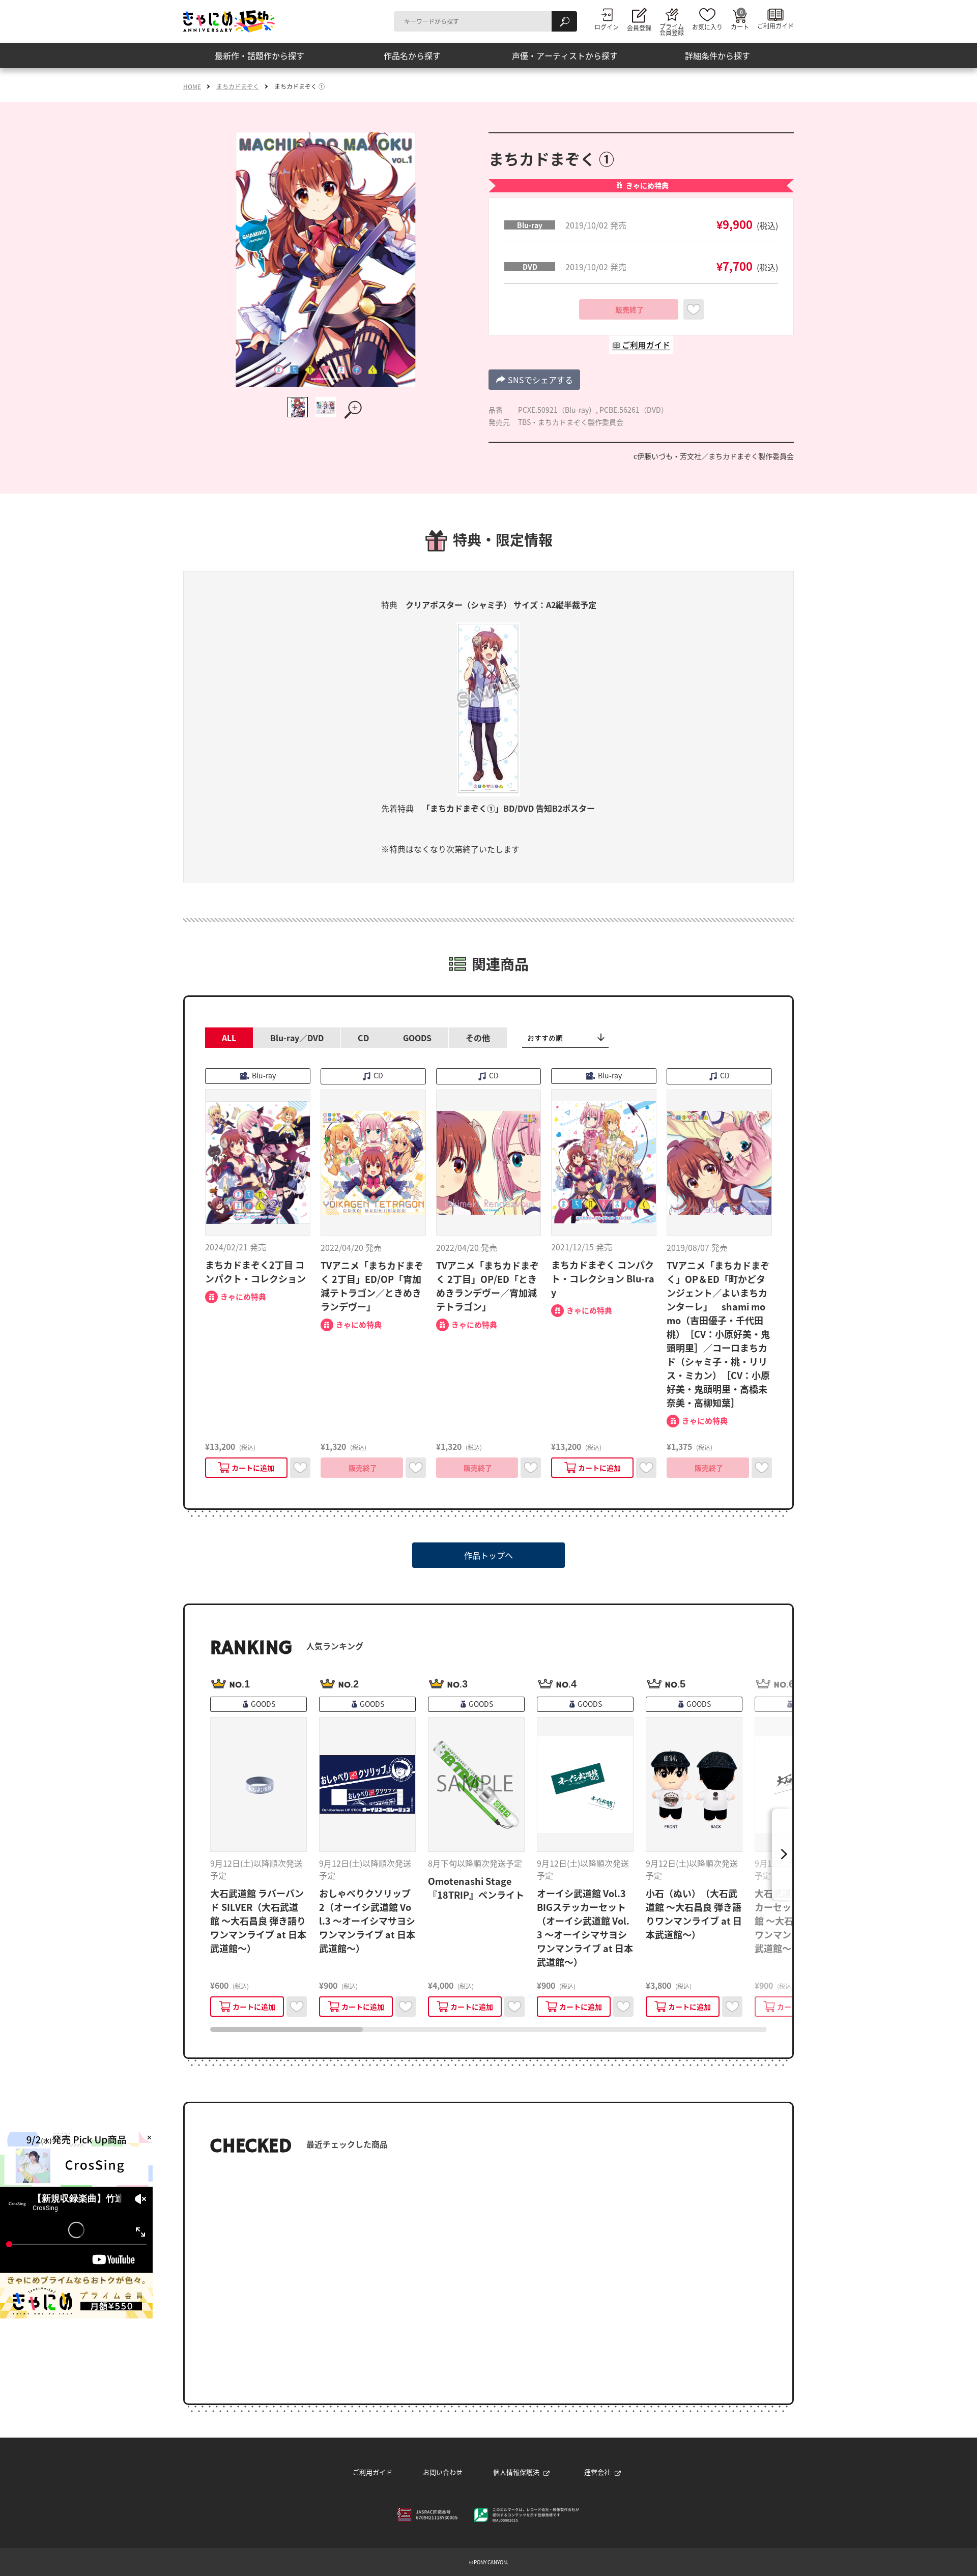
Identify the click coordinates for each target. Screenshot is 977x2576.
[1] (298, 407)
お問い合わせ (443, 2472)
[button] (534, 380)
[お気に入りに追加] (694, 309)
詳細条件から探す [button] (717, 55)
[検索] (564, 21)
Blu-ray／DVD (297, 1038)
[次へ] (782, 1854)
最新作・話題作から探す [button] (260, 55)
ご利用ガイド (372, 2472)
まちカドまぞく (238, 87)
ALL (229, 1038)
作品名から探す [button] (412, 55)
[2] (326, 407)
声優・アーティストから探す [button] (565, 55)
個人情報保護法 (516, 2472)
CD (363, 1038)
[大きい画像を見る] (354, 410)
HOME (192, 87)
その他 (478, 1038)
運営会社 (597, 2472)
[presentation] (286, 2029)
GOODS (417, 1038)
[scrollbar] (489, 2029)
